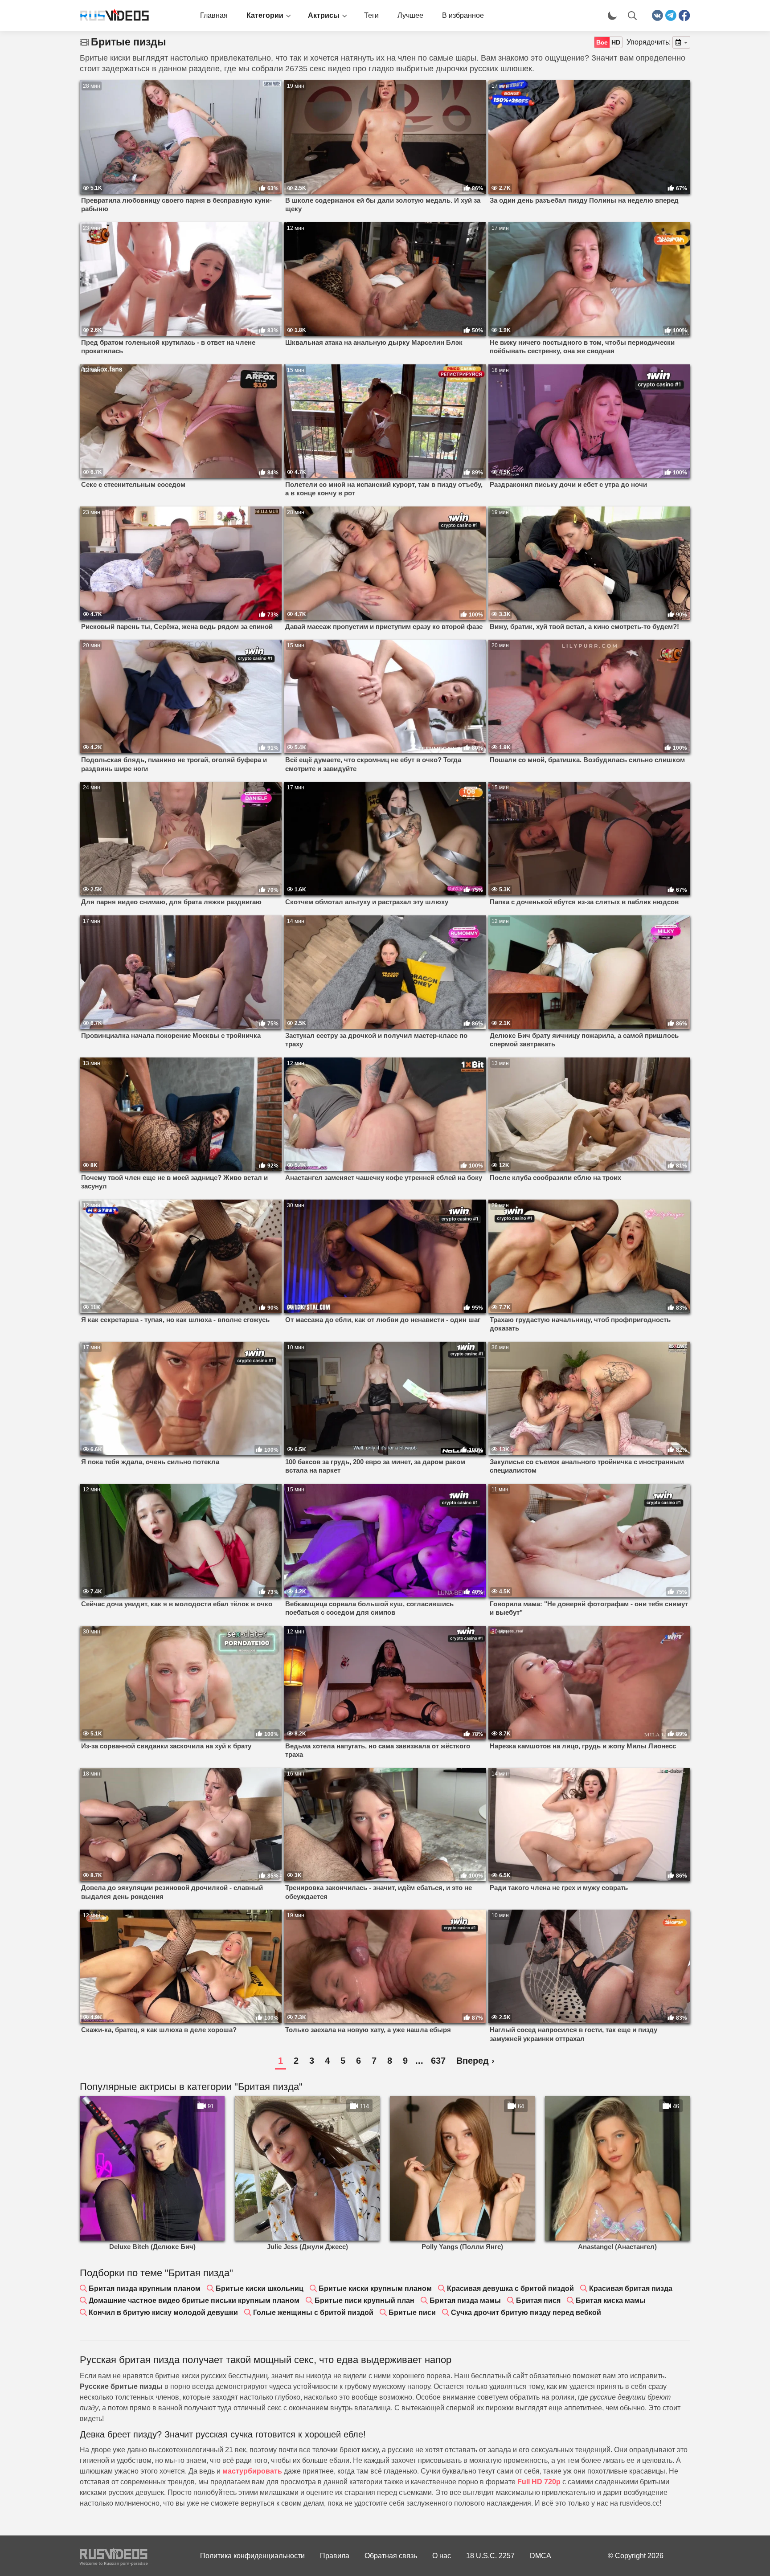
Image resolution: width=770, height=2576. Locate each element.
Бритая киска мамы (611, 2300)
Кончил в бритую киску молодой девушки (163, 2313)
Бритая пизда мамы (465, 2300)
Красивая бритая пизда (631, 2288)
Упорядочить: (649, 42)
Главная (214, 15)
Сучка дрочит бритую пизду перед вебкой (526, 2313)
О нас (442, 2556)
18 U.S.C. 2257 (490, 2556)
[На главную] (111, 16)
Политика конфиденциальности (252, 2556)
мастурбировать (252, 2471)
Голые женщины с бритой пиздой (313, 2313)
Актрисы (324, 15)
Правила (335, 2556)
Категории (265, 15)
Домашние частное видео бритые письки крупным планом (194, 2300)
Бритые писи (412, 2313)
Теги (371, 15)
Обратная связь (391, 2556)
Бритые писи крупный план (365, 2300)
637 (438, 2061)
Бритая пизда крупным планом (145, 2288)
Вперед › (475, 2061)
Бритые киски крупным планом (375, 2288)
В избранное (463, 15)
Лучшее (410, 15)
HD (616, 42)
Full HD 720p (539, 2482)
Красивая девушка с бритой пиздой (510, 2288)
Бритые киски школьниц (260, 2288)
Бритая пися (538, 2300)
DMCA (541, 2556)
